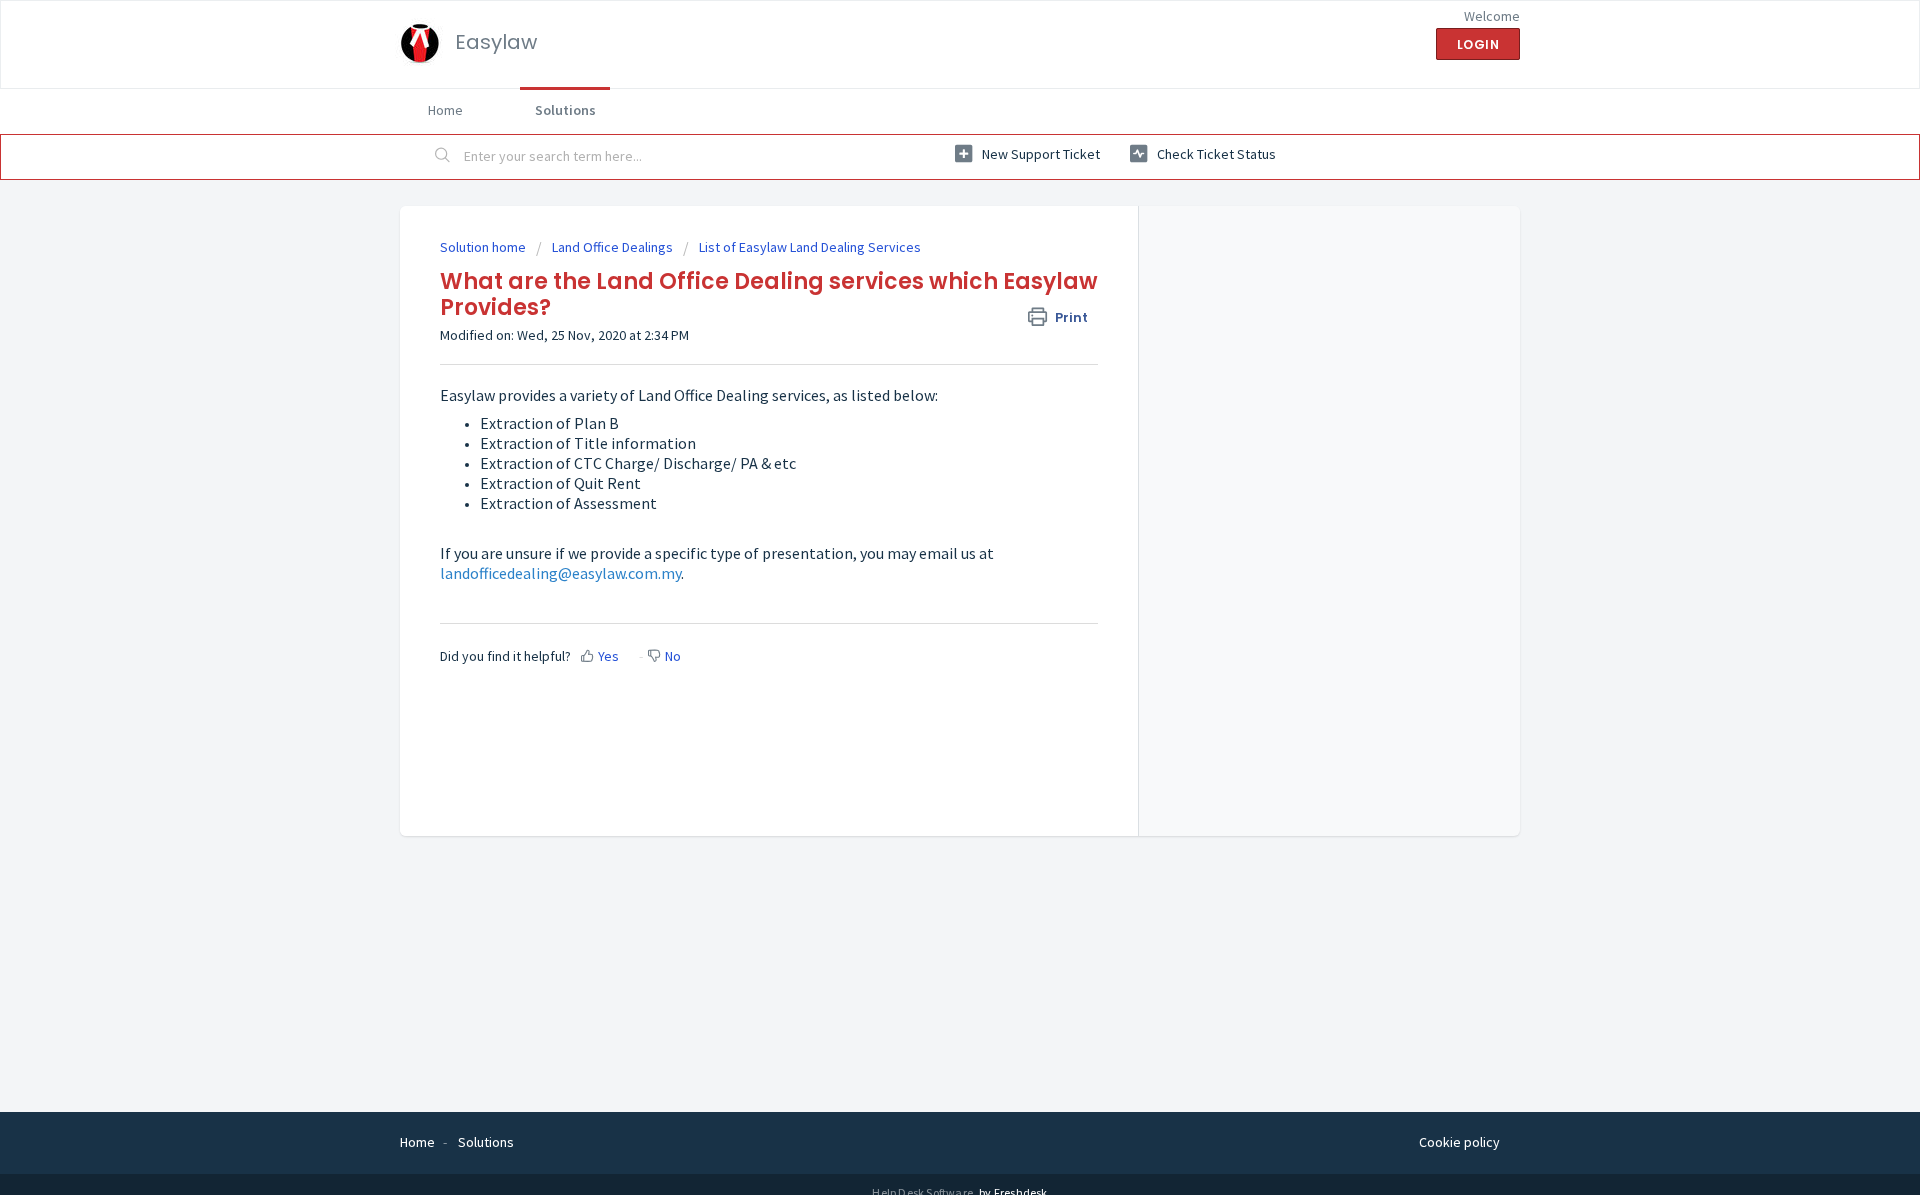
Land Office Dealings (612, 247)
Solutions (565, 110)
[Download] (923, 336)
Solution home (484, 247)
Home (445, 110)
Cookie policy (1459, 1142)
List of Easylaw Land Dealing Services (810, 247)
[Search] (443, 157)
